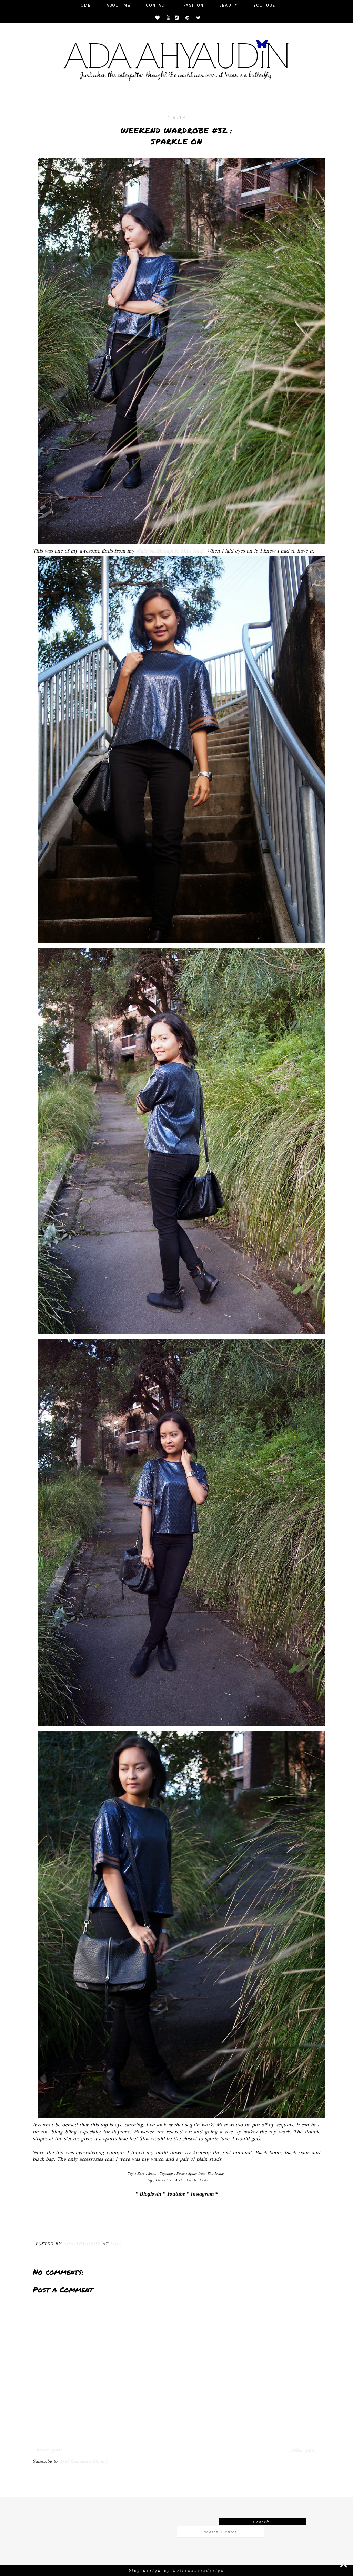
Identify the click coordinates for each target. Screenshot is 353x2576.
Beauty (229, 5)
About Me (119, 5)
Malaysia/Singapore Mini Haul (170, 551)
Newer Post (49, 2450)
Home (84, 5)
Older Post (303, 2450)
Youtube (264, 5)
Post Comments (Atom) (84, 2461)
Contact (157, 5)
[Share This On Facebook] (43, 2227)
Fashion (194, 5)
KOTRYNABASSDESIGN (199, 2570)
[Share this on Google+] (83, 2227)
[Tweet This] (69, 2227)
